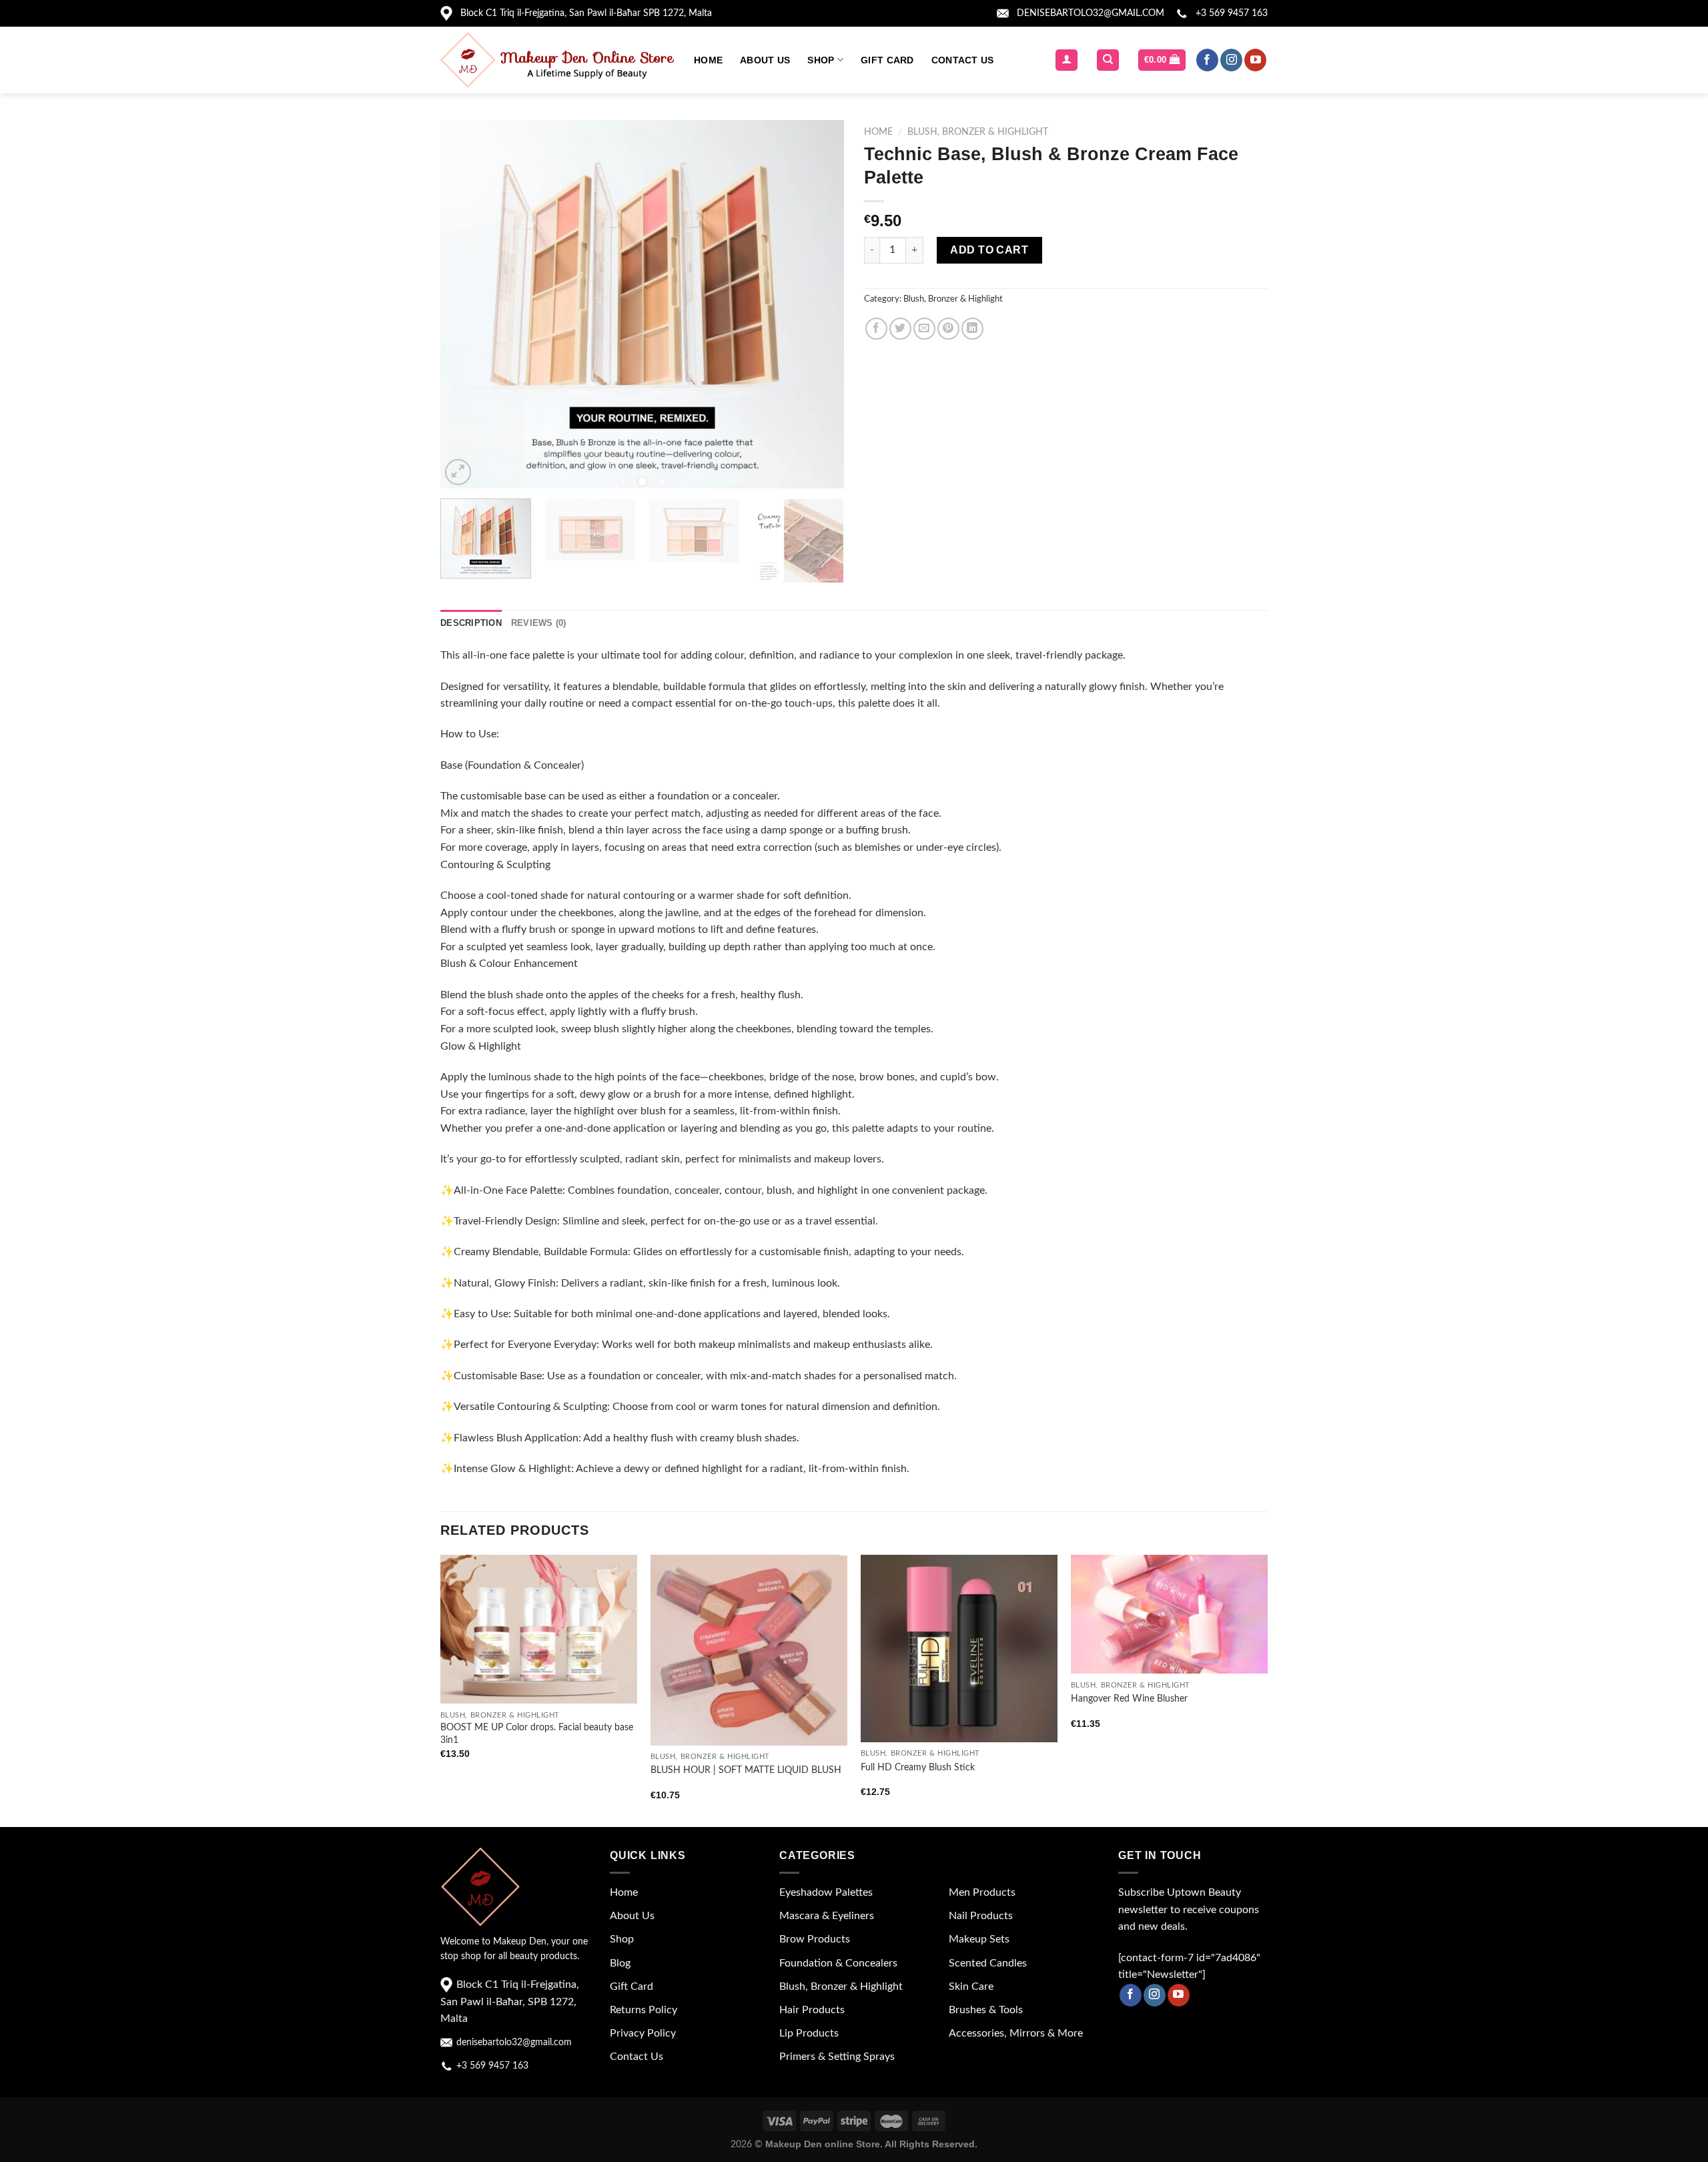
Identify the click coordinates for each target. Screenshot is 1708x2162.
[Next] (819, 304)
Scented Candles (988, 1963)
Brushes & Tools (986, 2010)
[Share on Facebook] (876, 329)
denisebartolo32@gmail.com (1091, 13)
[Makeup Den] (557, 60)
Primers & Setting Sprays (837, 2057)
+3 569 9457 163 (1232, 13)
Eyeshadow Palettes (826, 1892)
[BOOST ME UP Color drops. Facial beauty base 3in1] (539, 1629)
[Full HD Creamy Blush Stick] (959, 1649)
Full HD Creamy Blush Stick (918, 1767)
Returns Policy (644, 2010)
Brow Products (815, 1939)
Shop (821, 60)
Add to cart (989, 250)
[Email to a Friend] (924, 329)
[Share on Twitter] (900, 329)
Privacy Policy (643, 2033)
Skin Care (971, 1987)
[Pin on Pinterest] (948, 329)
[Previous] (465, 304)
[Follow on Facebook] (1207, 60)
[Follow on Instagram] (1231, 60)
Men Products (982, 1892)
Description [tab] (471, 623)
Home (708, 60)
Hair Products (812, 2010)
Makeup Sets (979, 1939)
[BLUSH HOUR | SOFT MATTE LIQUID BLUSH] (749, 1650)
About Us (765, 60)
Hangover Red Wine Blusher (1129, 1699)
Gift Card (887, 60)
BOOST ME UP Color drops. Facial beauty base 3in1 (537, 1734)
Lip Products (809, 2033)
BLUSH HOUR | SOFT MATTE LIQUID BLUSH (746, 1770)
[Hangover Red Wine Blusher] (1169, 1614)
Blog (620, 1963)
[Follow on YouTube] (1255, 60)
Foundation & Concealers (838, 1963)
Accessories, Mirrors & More (1016, 2033)
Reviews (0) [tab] (539, 623)
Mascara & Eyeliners (827, 1916)
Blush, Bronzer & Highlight (978, 132)
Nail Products (981, 1916)
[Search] (1108, 60)
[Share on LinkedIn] (972, 329)
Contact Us (963, 60)
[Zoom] (458, 472)
